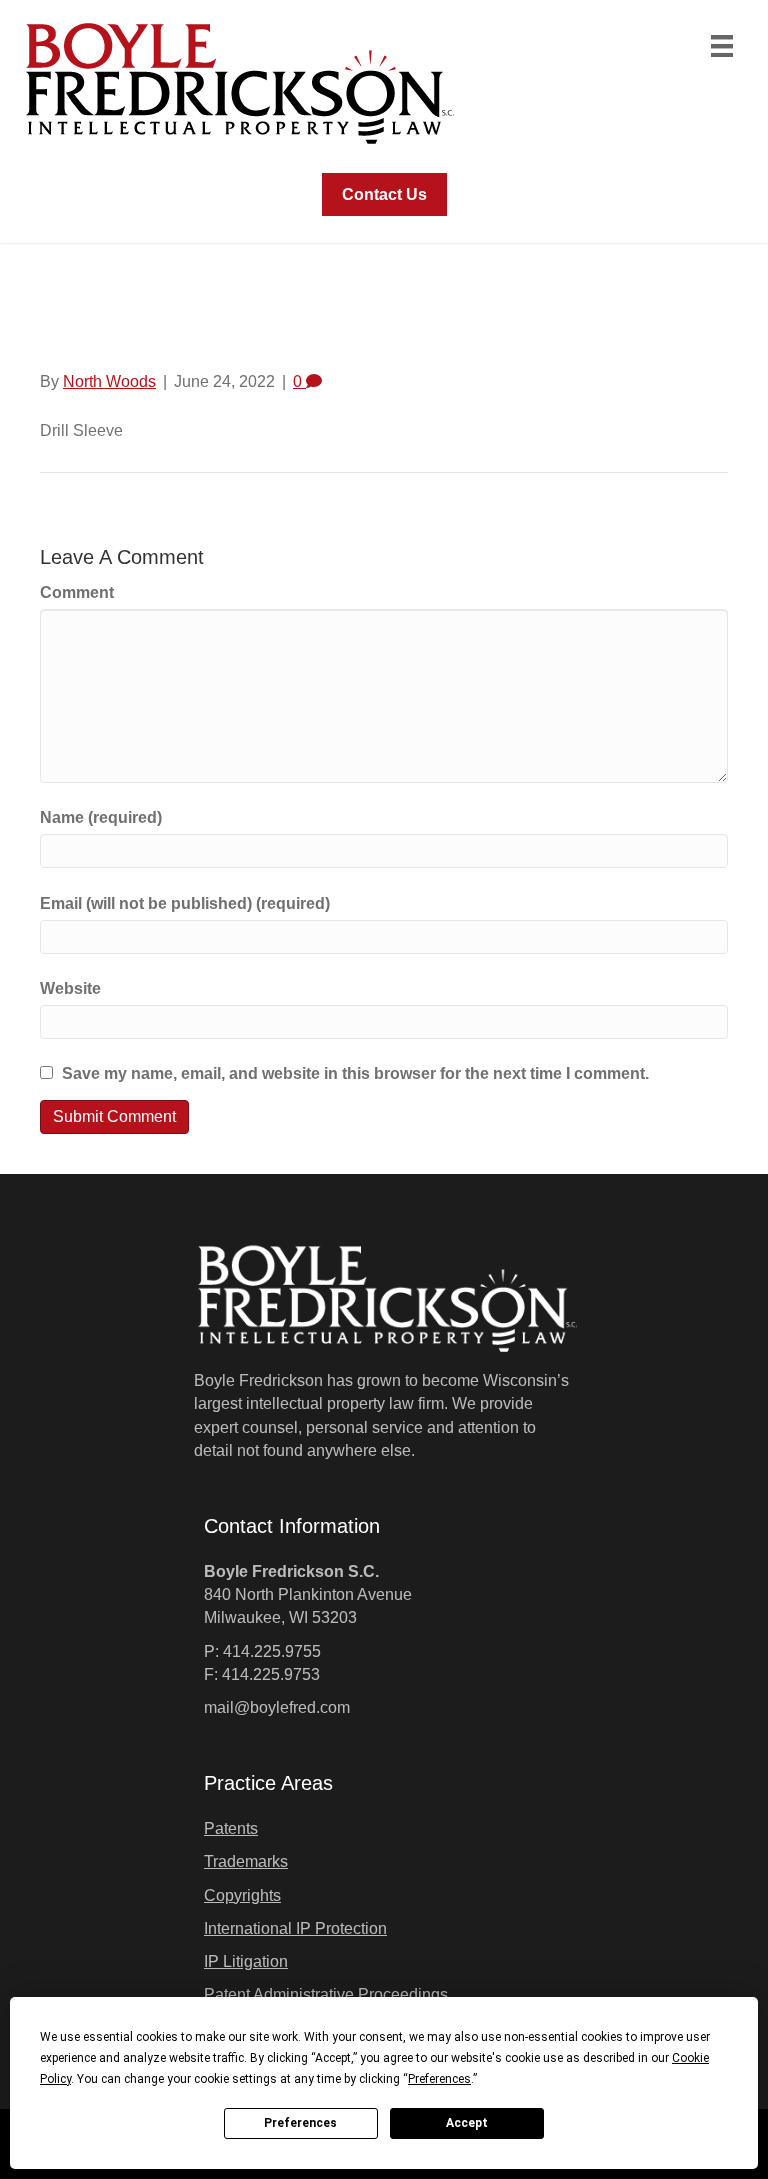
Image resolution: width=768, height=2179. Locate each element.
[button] (384, 194)
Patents (231, 1828)
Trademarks (246, 1861)
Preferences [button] (439, 2079)
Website (70, 988)
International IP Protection (295, 1928)
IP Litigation (246, 1961)
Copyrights (242, 1895)
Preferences (300, 2123)
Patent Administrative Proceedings (326, 1994)
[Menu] (722, 46)
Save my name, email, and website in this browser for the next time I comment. (355, 1073)
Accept (467, 2123)
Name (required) (101, 817)
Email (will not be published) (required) (185, 903)
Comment (77, 592)
